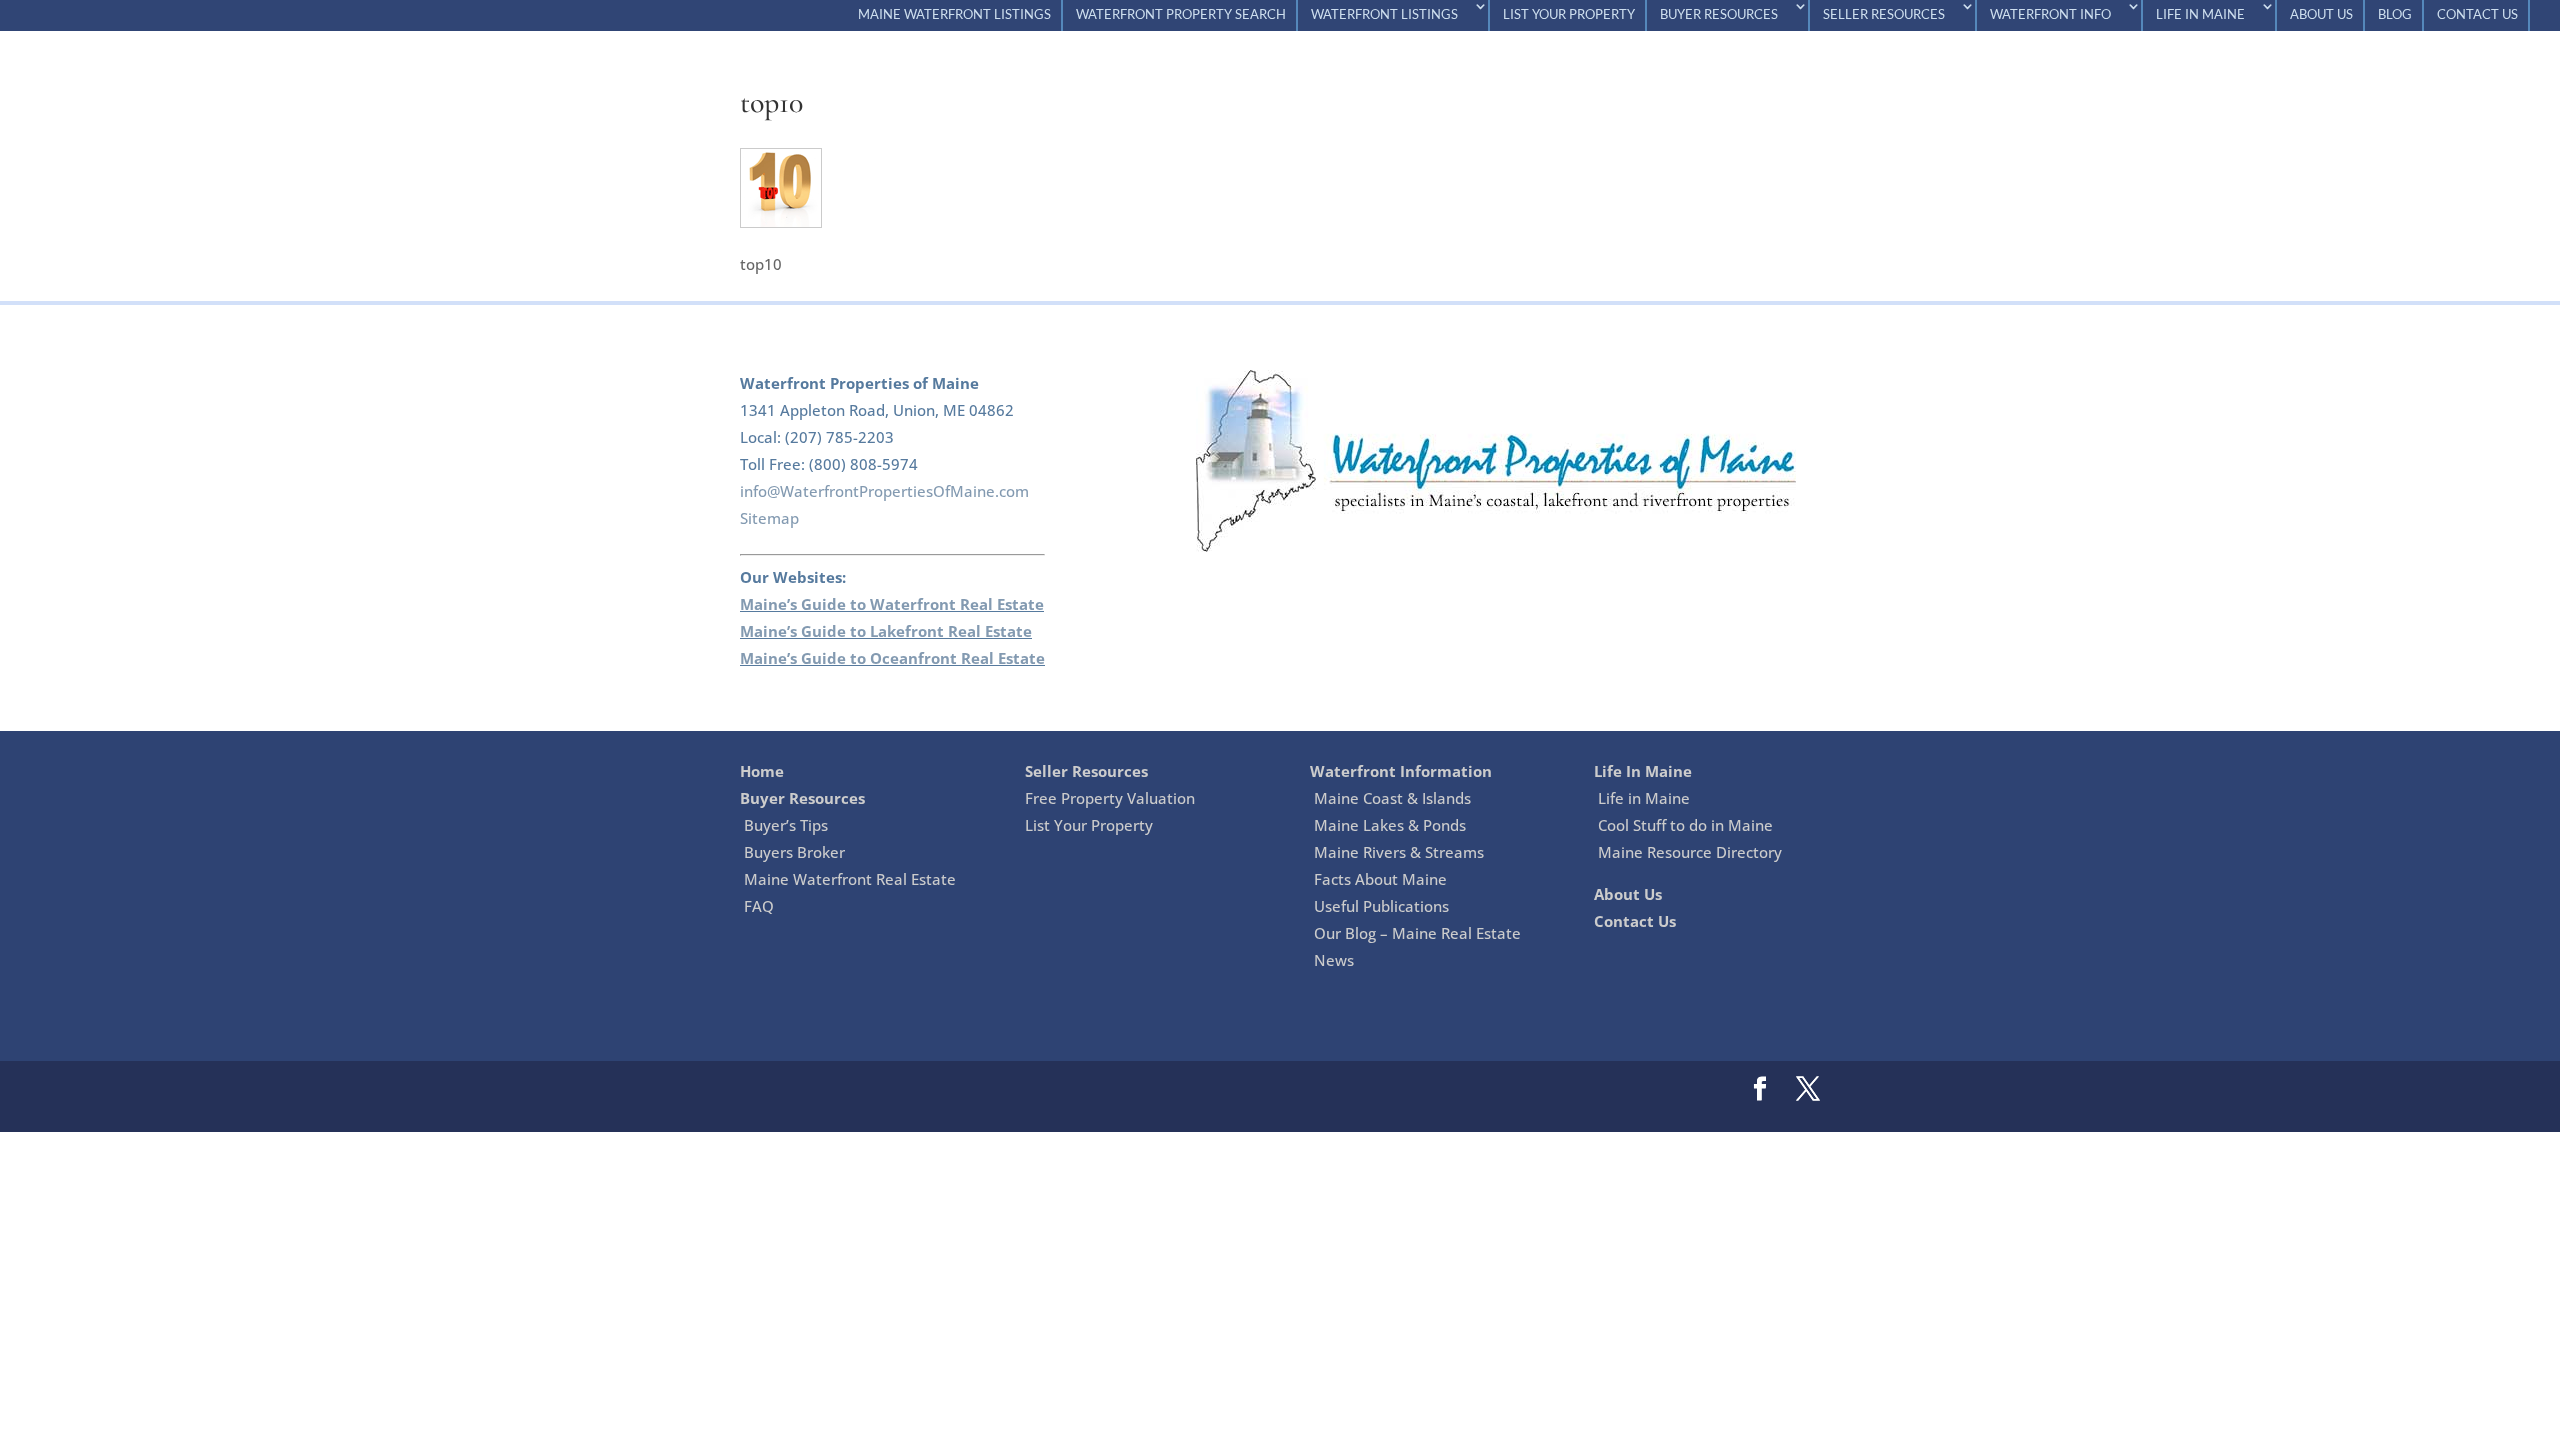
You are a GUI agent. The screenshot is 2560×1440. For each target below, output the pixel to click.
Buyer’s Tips (786, 825)
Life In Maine (2200, 15)
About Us (2321, 15)
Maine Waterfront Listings (954, 15)
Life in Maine (1644, 798)
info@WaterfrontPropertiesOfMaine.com (884, 491)
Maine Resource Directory (1690, 852)
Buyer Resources (1719, 15)
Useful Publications (1381, 906)
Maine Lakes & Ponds (1390, 825)
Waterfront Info (2050, 15)
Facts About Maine (1380, 879)
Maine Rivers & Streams (1399, 852)
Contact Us (2477, 15)
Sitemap (769, 518)
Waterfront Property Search (1181, 15)
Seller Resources (1884, 15)
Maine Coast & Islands (1392, 798)
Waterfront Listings (1384, 15)
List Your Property (1569, 15)
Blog (2395, 15)
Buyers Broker (794, 852)
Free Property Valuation (1110, 798)
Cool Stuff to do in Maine (1685, 825)
